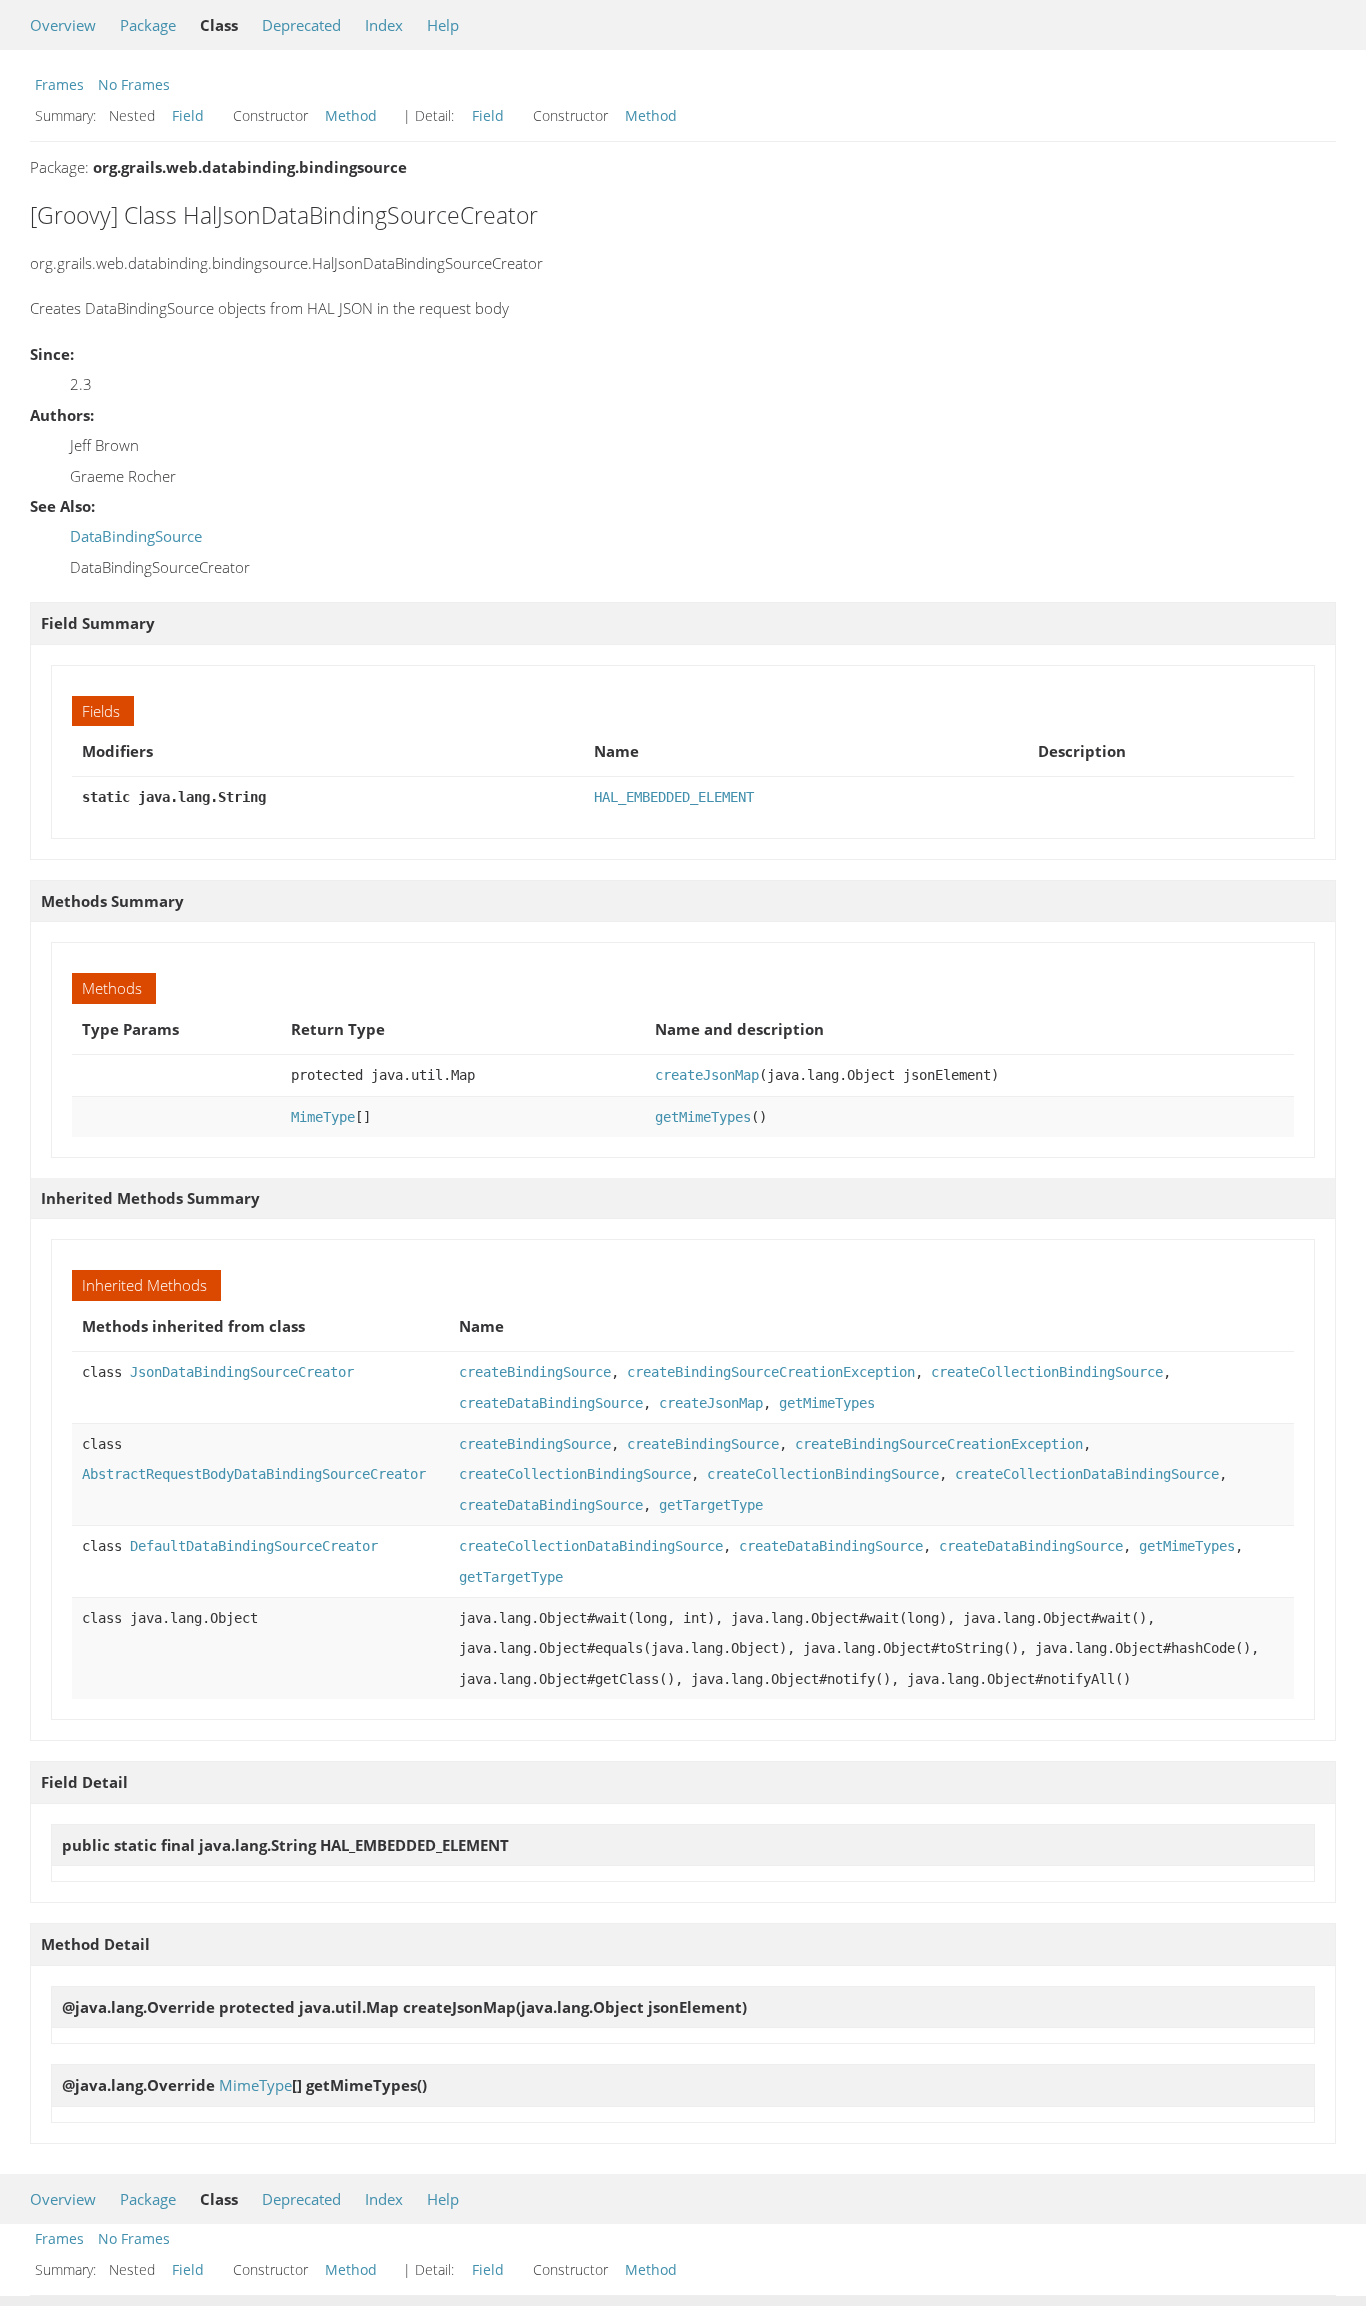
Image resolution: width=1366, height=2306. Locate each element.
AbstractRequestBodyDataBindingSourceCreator (254, 1474)
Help (443, 25)
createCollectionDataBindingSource (1087, 1474)
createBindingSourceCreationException (771, 1372)
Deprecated (301, 25)
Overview (63, 25)
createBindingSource (535, 1372)
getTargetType (711, 1505)
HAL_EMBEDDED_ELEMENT (674, 797)
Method (351, 115)
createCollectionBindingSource (1047, 1372)
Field (188, 115)
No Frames (134, 84)
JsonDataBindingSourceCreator (242, 1372)
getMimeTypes (703, 1117)
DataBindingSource (136, 536)
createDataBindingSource (551, 1403)
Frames (59, 84)
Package (148, 25)
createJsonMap (707, 1075)
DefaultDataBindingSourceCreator (254, 1546)
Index (384, 25)
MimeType (323, 1117)
